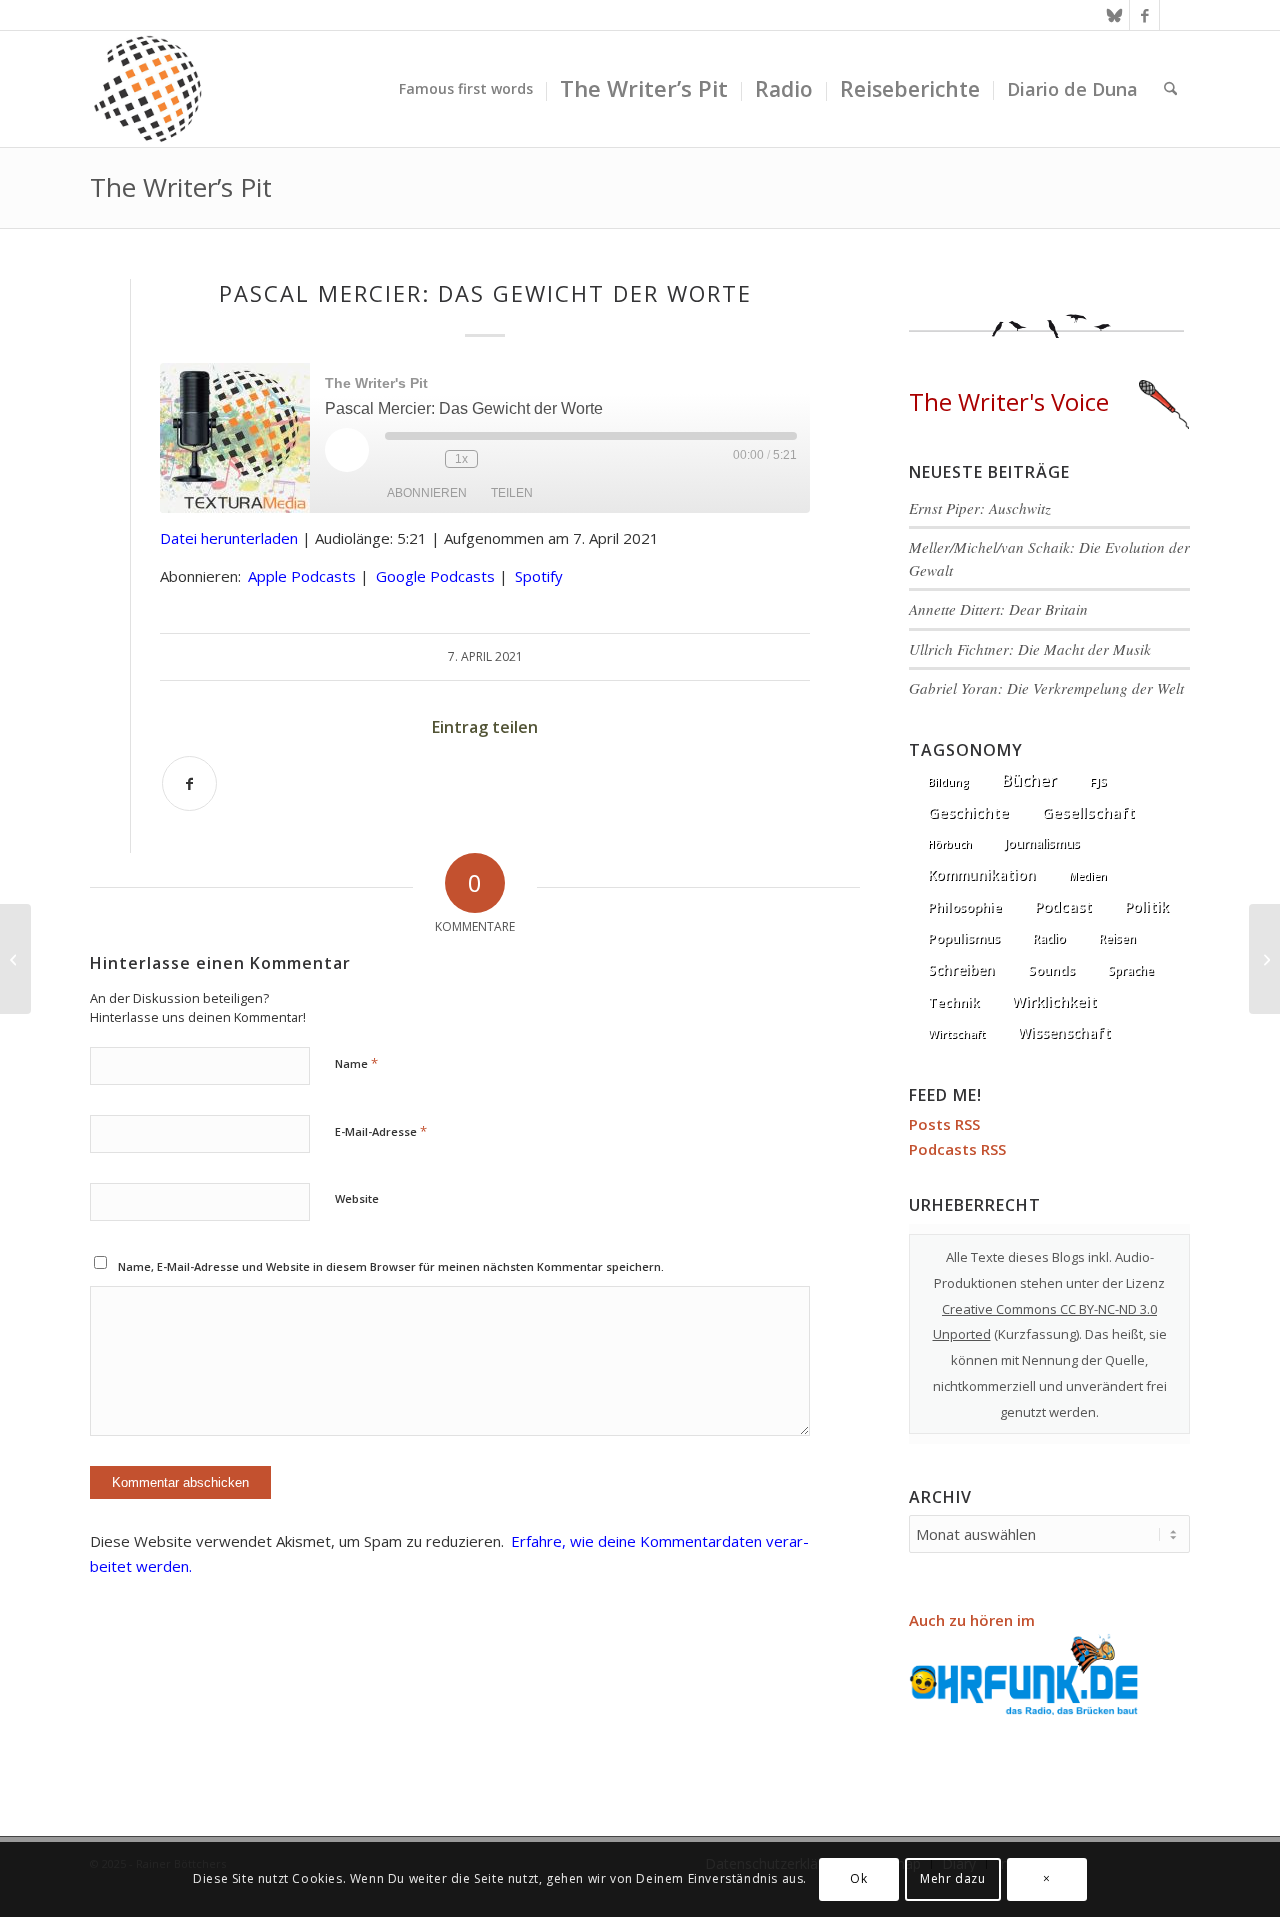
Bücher (1029, 780)
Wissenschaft (1064, 1032)
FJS (1098, 781)
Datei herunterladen (229, 538)
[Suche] (1170, 89)
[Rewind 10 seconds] (425, 459)
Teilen (512, 493)
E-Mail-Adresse (381, 1131)
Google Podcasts (435, 576)
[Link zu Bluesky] (1114, 15)
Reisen (1117, 938)
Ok (858, 1878)
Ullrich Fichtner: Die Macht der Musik (1030, 649)
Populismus (964, 938)
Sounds (1051, 970)
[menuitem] (466, 89)
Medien (1088, 876)
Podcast (1063, 906)
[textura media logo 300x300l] (148, 89)
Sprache (1131, 970)
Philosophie (965, 907)
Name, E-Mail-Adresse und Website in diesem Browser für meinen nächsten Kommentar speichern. (391, 1266)
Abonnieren (427, 493)
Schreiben (961, 969)
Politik (1147, 906)
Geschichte (968, 812)
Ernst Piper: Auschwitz (980, 508)
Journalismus (1042, 843)
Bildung (948, 782)
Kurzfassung (1037, 1334)
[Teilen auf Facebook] (189, 783)
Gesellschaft (1088, 812)
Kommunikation (982, 875)
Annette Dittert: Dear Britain (998, 609)
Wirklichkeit (1054, 1001)
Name (356, 1063)
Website (357, 1198)
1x (461, 459)
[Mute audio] (395, 459)
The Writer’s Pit (181, 187)
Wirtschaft (956, 1033)
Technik (953, 1002)
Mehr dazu (952, 1878)
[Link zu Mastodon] (1175, 15)
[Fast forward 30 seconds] (498, 459)
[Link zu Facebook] (1144, 15)
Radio (1049, 938)
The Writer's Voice (1009, 401)
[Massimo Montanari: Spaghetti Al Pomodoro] (15, 959)
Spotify (539, 576)
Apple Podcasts (302, 576)
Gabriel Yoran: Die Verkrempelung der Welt (1046, 688)
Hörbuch (950, 844)
